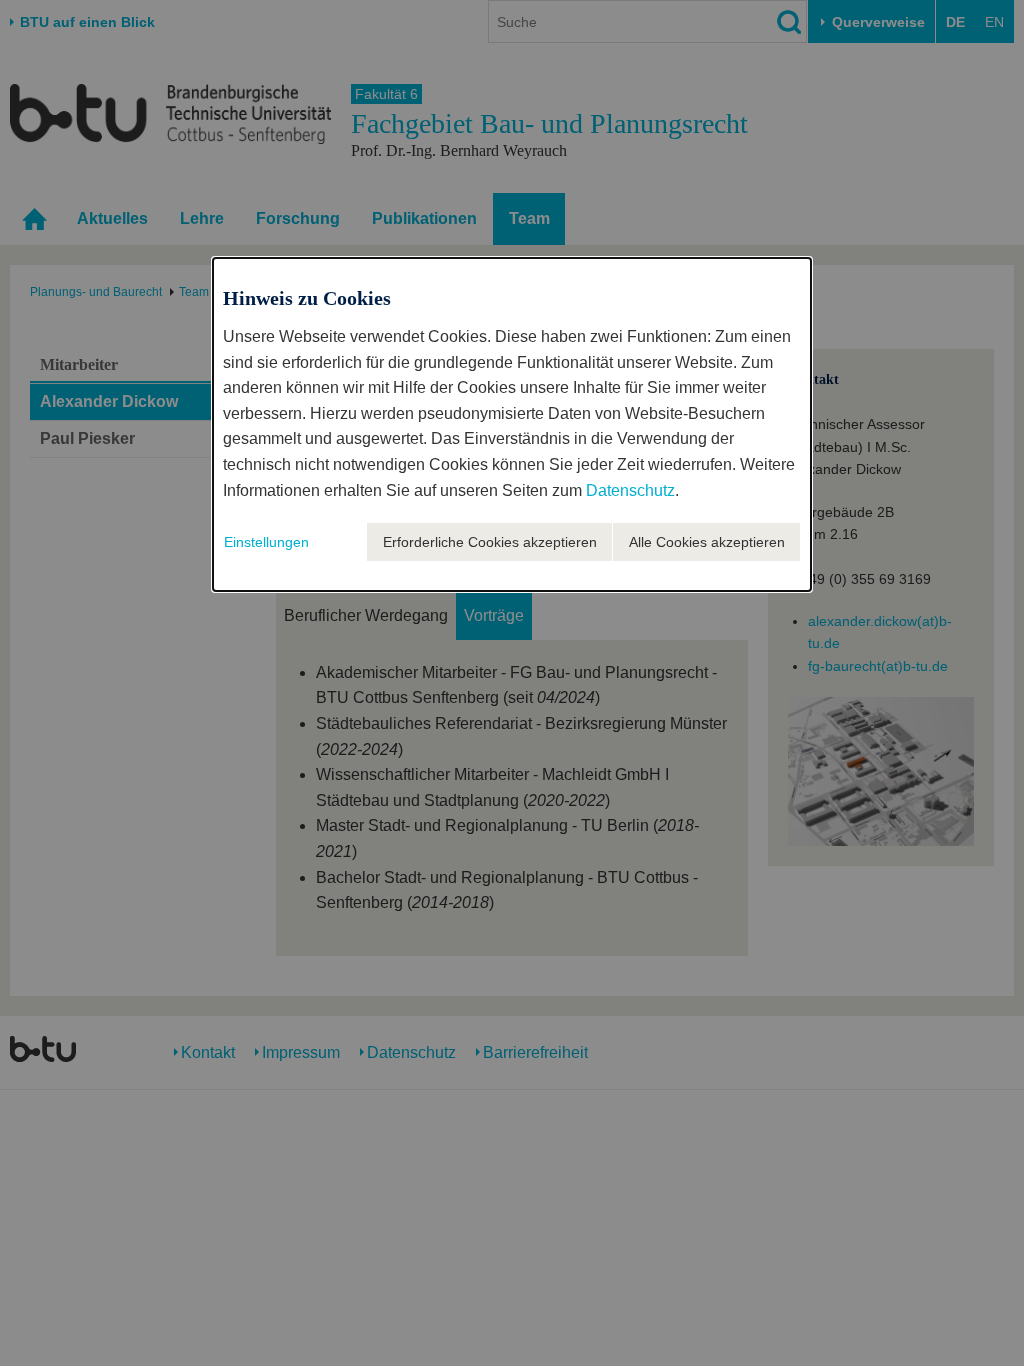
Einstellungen (266, 542)
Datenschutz (630, 490)
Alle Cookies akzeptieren (707, 542)
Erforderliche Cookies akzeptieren (490, 542)
